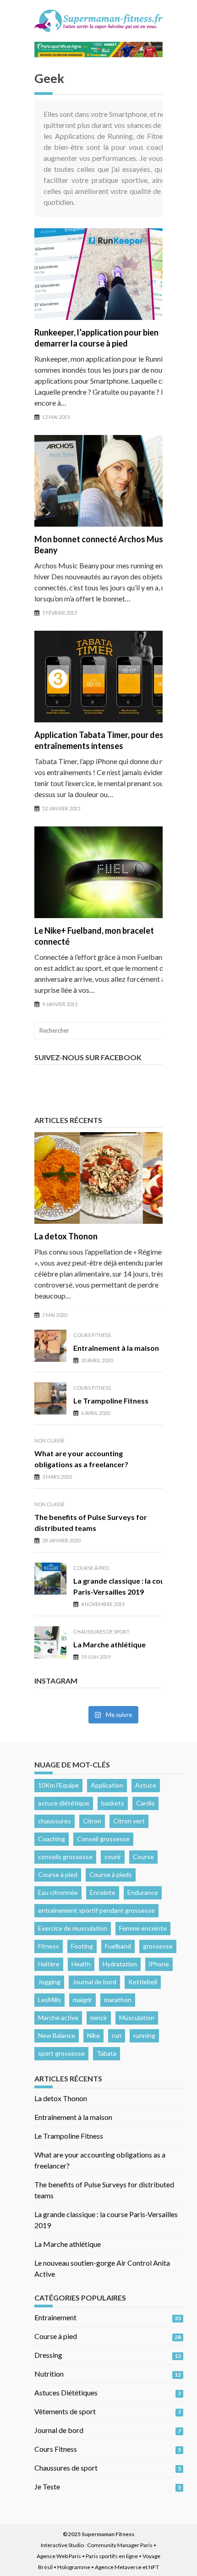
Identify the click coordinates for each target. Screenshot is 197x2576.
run (117, 2035)
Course (143, 1857)
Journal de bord (94, 1982)
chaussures (55, 1821)
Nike (93, 2035)
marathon (118, 2000)
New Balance (57, 2035)
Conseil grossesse (103, 1839)
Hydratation (120, 1964)
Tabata (107, 2053)
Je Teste (47, 2486)
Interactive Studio (62, 2545)
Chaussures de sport (101, 1632)
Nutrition (49, 2374)
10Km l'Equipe (58, 1785)
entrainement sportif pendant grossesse (96, 1910)
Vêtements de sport (65, 2411)
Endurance (143, 1892)
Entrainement (55, 2317)
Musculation (137, 2017)
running (144, 2035)
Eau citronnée (58, 1892)
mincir (99, 2017)
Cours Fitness (92, 1335)
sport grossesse (61, 2053)
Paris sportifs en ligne (112, 2556)
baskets (113, 1803)
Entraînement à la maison (116, 1348)
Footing (82, 1946)
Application (107, 1785)
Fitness (49, 1946)
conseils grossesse (65, 1857)
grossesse (158, 1946)
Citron (92, 1821)
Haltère (49, 1964)
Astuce (146, 1785)
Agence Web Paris (59, 2556)
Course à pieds (111, 1874)
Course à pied (91, 1568)
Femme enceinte (143, 1928)
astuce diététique (64, 1803)
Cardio (145, 1803)
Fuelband (118, 1946)
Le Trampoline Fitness (111, 1401)
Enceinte (103, 1892)
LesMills (49, 2000)
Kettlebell (143, 1982)
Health (81, 1964)
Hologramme (74, 2567)
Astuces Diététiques (66, 2392)
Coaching (52, 1839)
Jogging (49, 1982)
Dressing (48, 2355)
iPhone (159, 1964)
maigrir (82, 2000)
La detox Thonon (66, 1236)
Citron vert (129, 1821)
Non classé (49, 1440)
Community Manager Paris (120, 2545)
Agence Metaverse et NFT (127, 2567)
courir (113, 1857)
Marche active (58, 2017)
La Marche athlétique (109, 1644)
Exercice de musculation (73, 1928)
